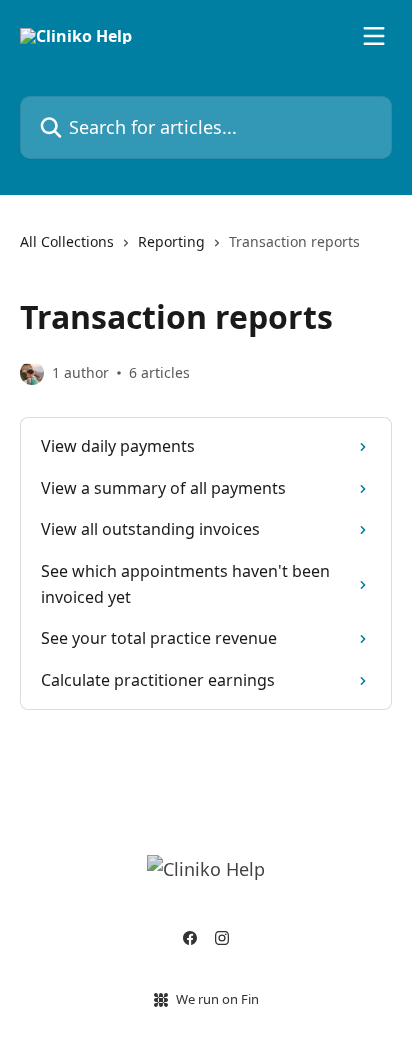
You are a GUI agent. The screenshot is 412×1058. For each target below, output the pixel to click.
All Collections (67, 241)
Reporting (171, 241)
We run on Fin (217, 999)
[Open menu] (374, 36)
